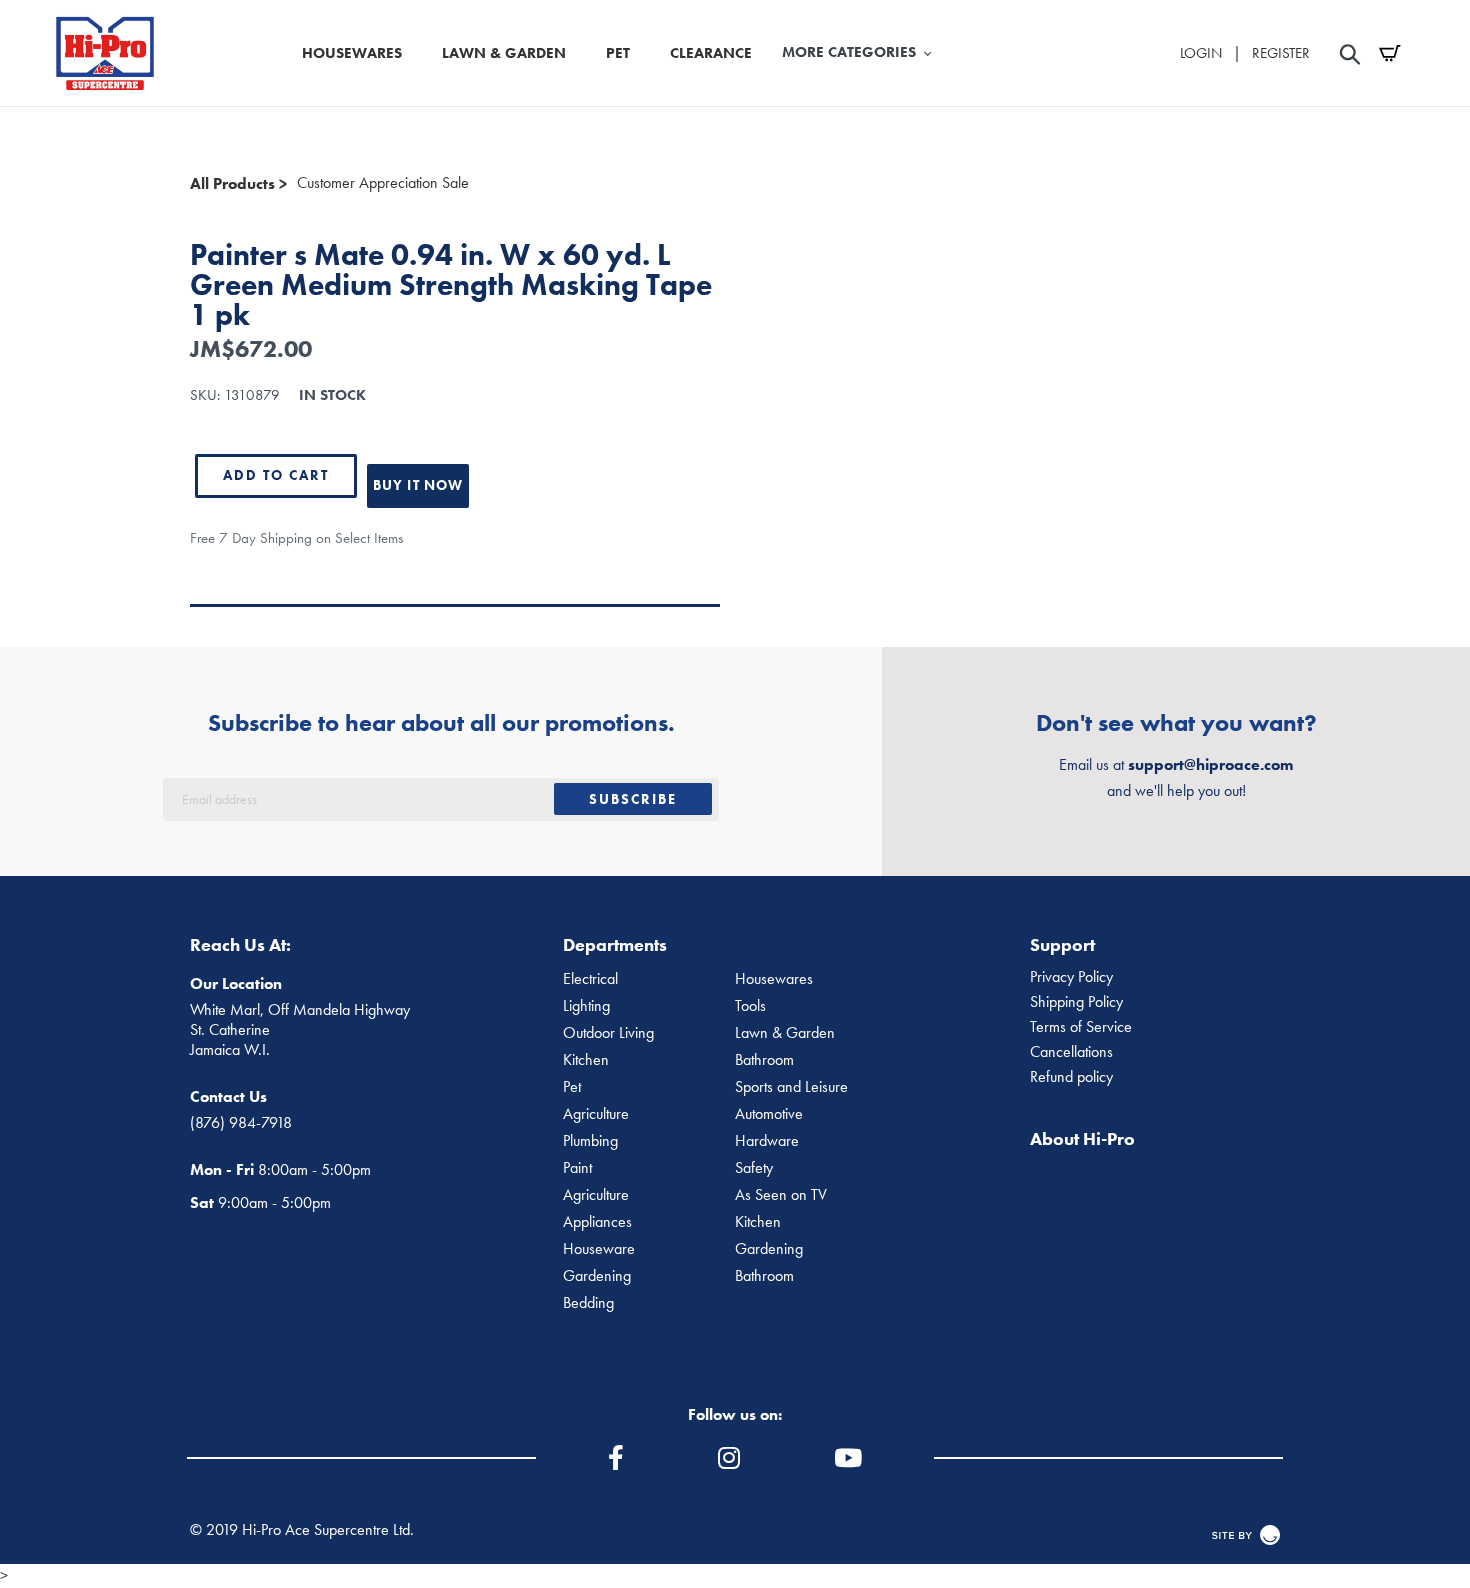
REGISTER (1281, 53)
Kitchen (586, 1060)
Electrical (590, 979)
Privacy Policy (1071, 977)
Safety (754, 1168)
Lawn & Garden (785, 1033)
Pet (572, 1087)
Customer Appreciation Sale (383, 183)
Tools (750, 1006)
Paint (577, 1168)
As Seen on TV (781, 1195)
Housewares (774, 979)
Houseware (599, 1249)
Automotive (769, 1114)
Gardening (769, 1249)
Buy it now (418, 485)
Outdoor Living (608, 1033)
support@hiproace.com (1210, 764)
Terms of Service (1081, 1027)
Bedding (588, 1303)
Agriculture (596, 1114)
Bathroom (764, 1060)
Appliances (597, 1222)
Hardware (767, 1141)
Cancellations (1071, 1052)
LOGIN (1201, 53)
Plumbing (590, 1141)
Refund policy (1071, 1077)
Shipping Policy (1076, 1002)
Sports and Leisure (791, 1087)
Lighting (586, 1006)
